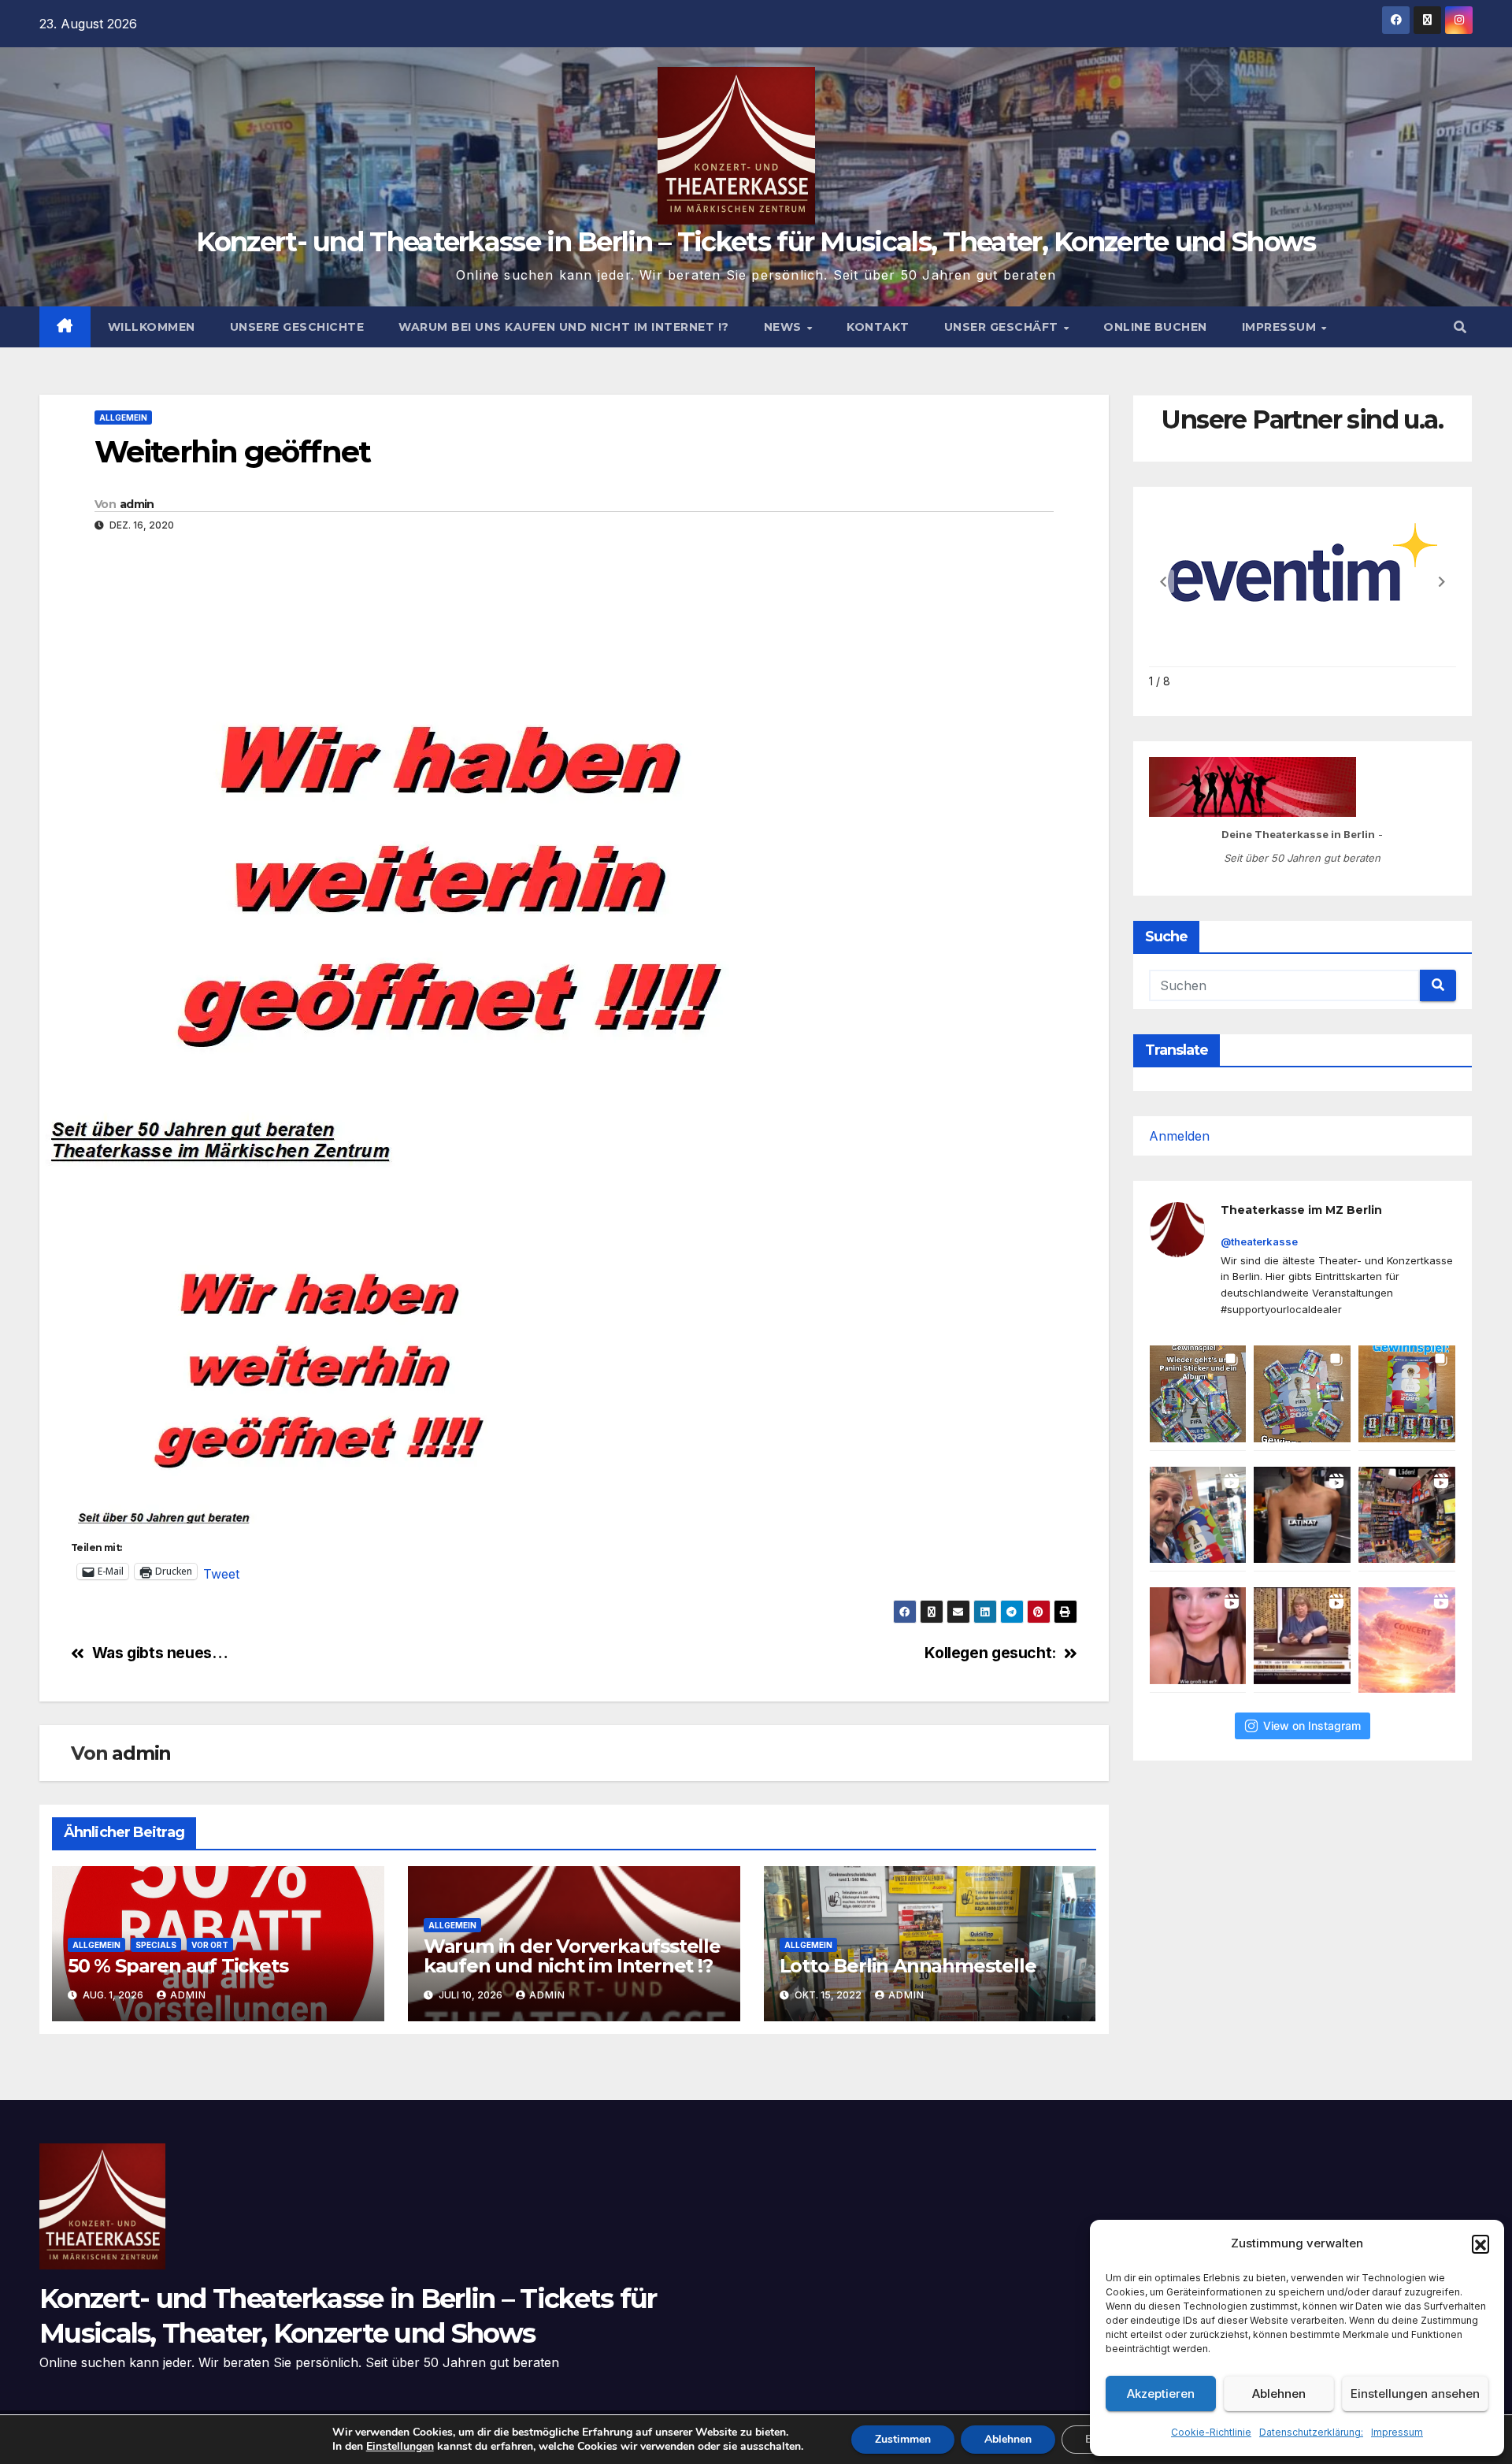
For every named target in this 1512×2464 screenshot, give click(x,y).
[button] (1480, 2243)
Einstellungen (400, 2447)
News (785, 327)
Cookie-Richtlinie (1211, 2432)
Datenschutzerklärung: (1311, 2432)
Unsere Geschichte (297, 327)
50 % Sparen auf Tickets (178, 1966)
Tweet (221, 1572)
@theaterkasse (1259, 1241)
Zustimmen (903, 2439)
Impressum (1397, 2432)
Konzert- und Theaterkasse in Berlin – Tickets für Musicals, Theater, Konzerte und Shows (756, 242)
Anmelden (1179, 1136)
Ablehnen (1279, 2393)
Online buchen (1155, 327)
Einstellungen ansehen (1415, 2393)
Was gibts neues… (160, 1653)
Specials (156, 1945)
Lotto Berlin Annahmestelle (908, 1966)
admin (137, 504)
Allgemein (123, 417)
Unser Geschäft (1003, 327)
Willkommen (152, 327)
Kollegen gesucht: (990, 1653)
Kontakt (878, 327)
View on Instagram (1312, 1726)
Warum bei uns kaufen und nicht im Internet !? (564, 327)
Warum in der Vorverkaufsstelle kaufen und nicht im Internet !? (572, 1956)
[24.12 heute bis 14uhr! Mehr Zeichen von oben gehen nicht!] (1407, 1640)
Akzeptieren (1161, 2393)
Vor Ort (210, 1945)
